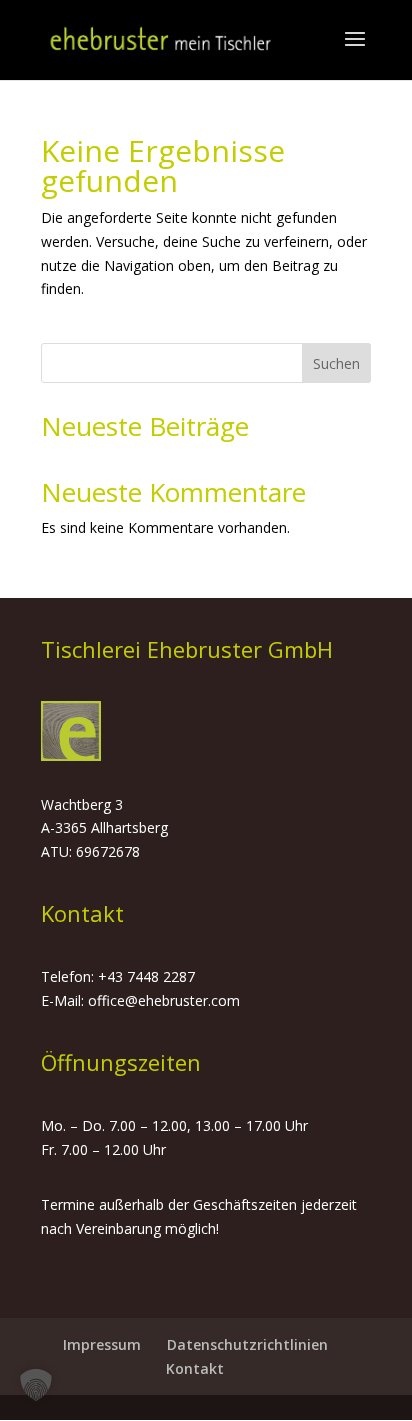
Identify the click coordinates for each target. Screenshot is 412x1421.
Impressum (102, 1344)
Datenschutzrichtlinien (247, 1344)
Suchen (336, 363)
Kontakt (195, 1368)
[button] (36, 1385)
